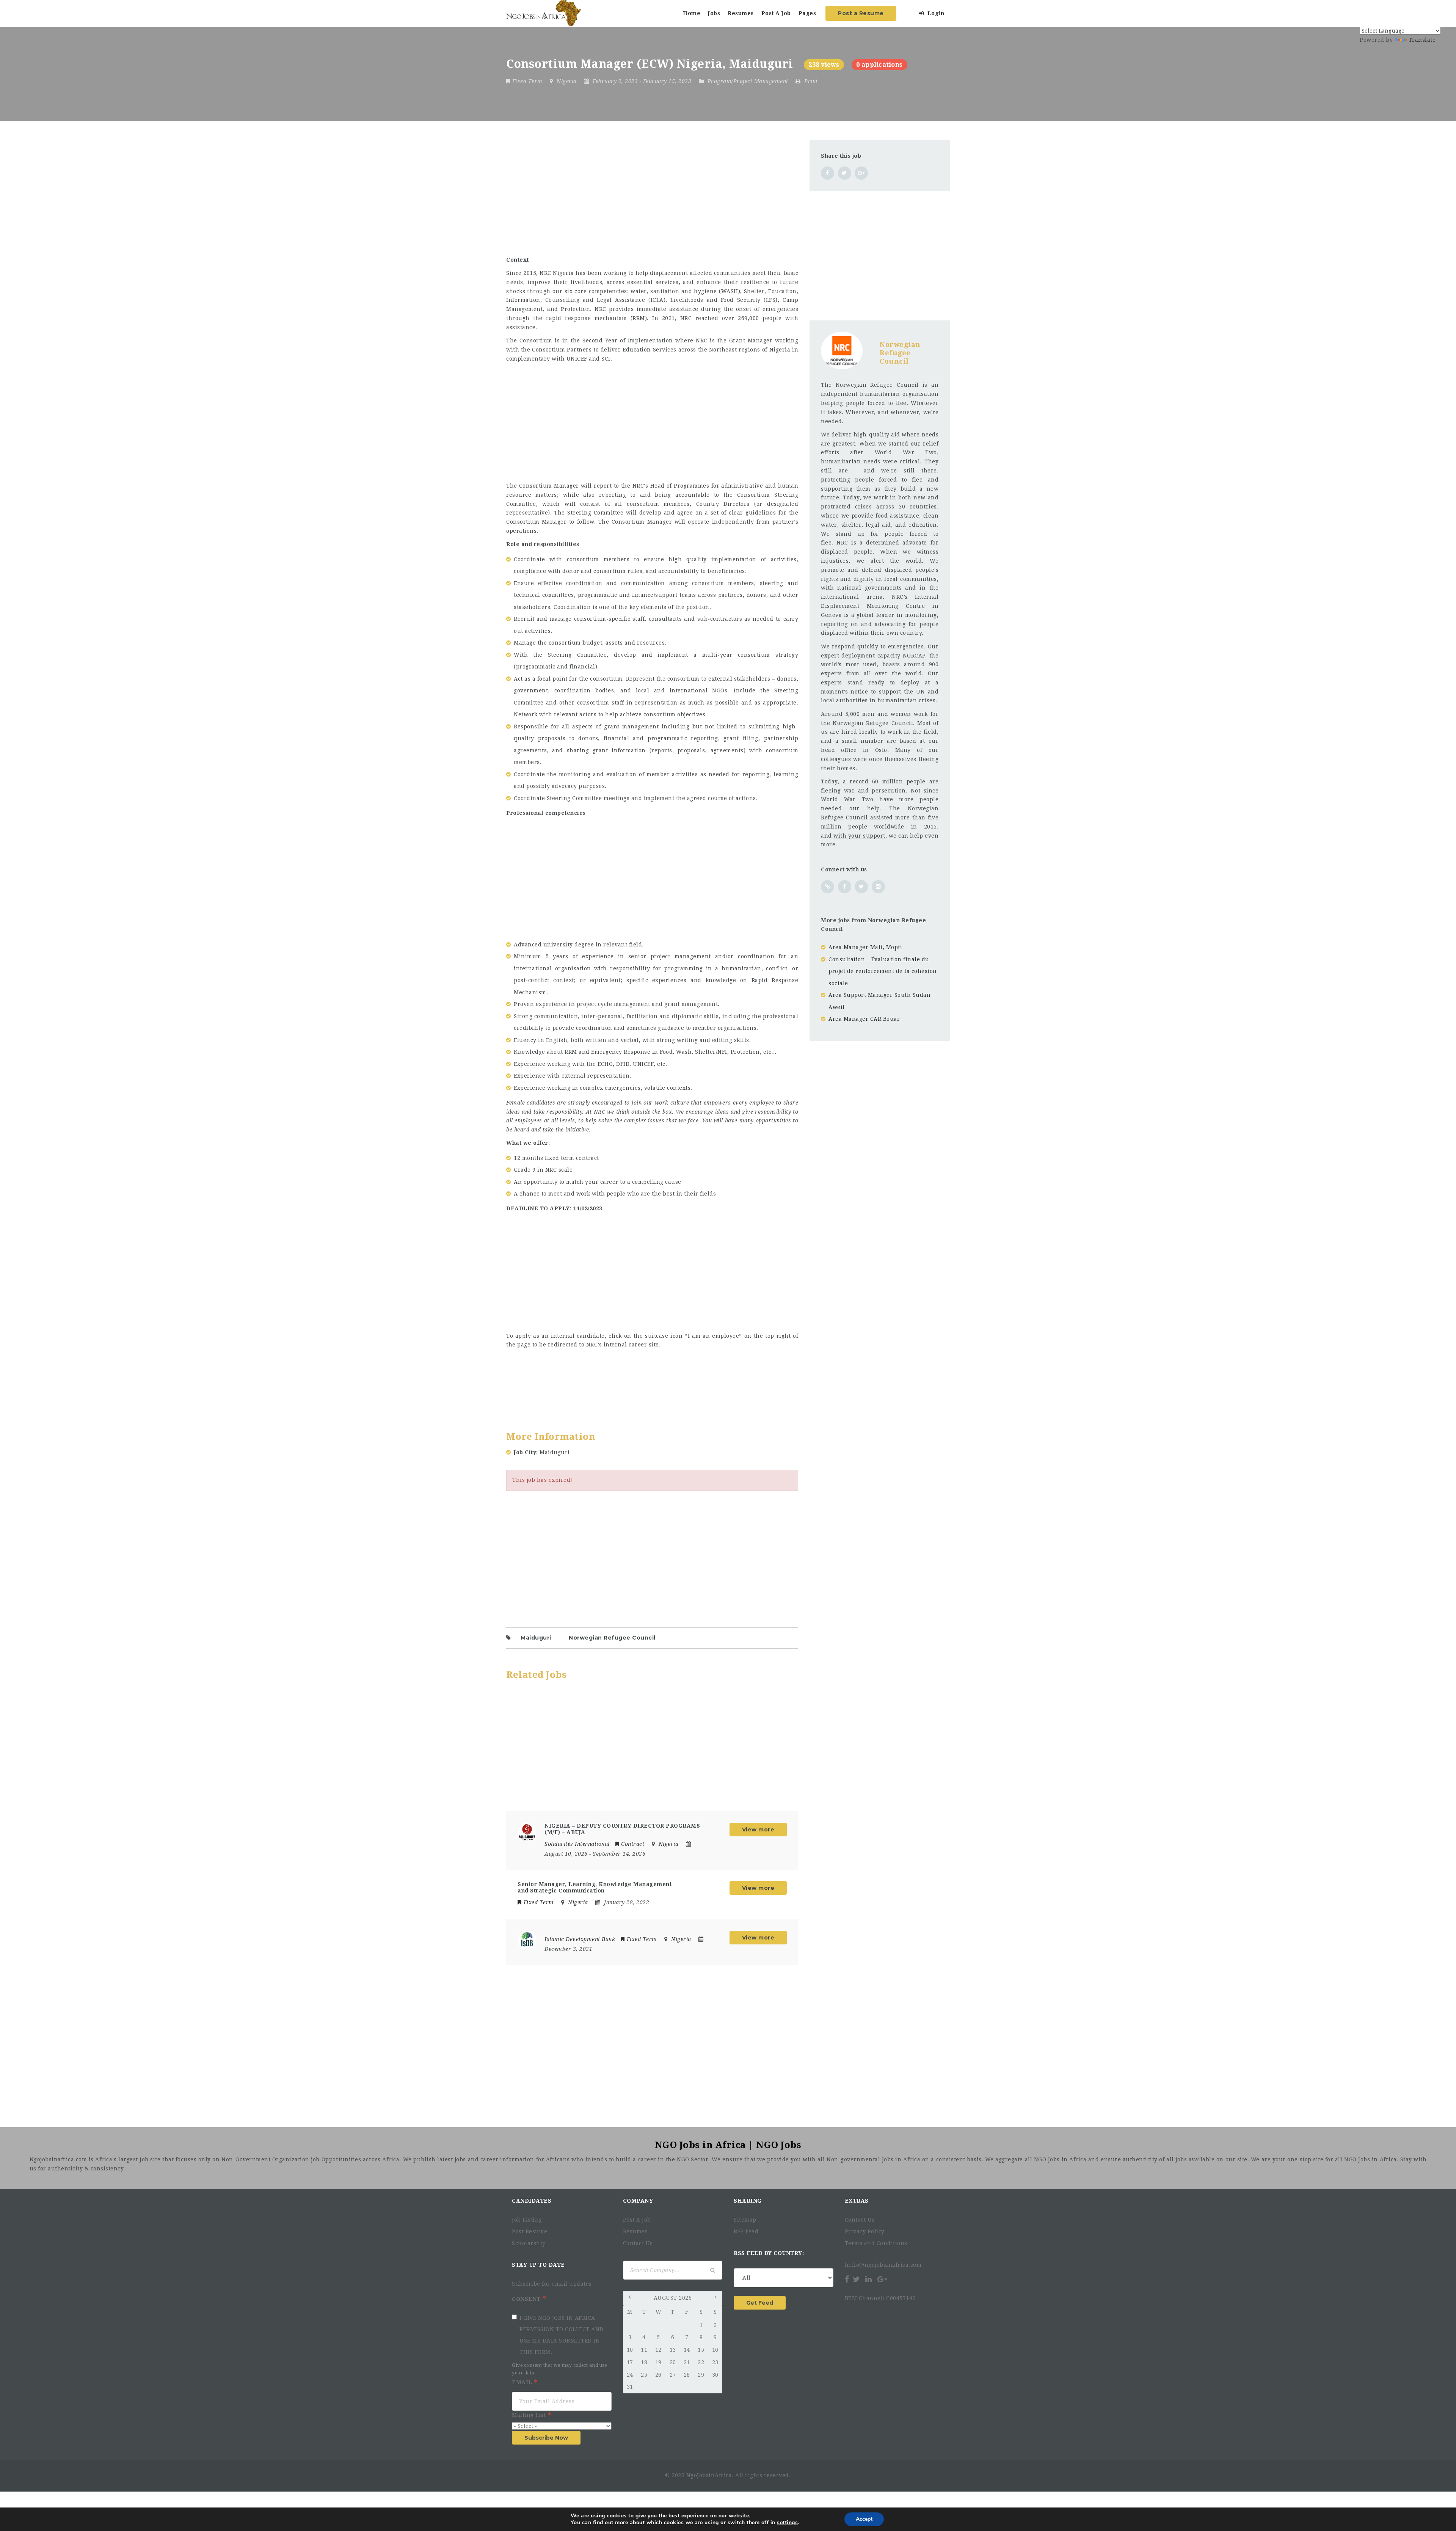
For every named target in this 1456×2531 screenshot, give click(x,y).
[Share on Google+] (861, 173)
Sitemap (745, 2220)
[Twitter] (857, 2279)
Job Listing (527, 2220)
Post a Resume (861, 13)
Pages (807, 13)
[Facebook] (848, 2279)
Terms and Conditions (876, 2243)
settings (787, 2523)
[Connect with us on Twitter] (861, 887)
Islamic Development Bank (580, 1939)
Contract (633, 1844)
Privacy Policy (865, 2231)
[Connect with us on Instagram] (878, 887)
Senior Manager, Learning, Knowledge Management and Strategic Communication (595, 1887)
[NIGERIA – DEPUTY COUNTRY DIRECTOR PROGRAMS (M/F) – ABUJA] (527, 1832)
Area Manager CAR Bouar (864, 1019)
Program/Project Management (748, 81)
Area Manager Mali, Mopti (865, 947)
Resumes (741, 13)
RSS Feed (746, 2231)
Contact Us (638, 2243)
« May (631, 2299)
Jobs (714, 13)
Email (523, 2382)
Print (810, 81)
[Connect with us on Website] (828, 887)
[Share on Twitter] (845, 173)
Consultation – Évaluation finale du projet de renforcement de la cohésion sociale (883, 971)
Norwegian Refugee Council (612, 1638)
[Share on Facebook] (828, 173)
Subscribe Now (546, 2438)
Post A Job (776, 13)
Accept (864, 2519)
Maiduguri (536, 1638)
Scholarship (529, 2243)
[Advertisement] (652, 193)
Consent (527, 2299)
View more (758, 1830)
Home (692, 13)
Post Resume (530, 2231)
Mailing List (530, 2415)
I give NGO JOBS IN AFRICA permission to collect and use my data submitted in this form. (562, 2335)
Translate (1422, 40)
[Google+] (882, 2279)
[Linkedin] (869, 2279)
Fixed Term (527, 81)
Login (935, 13)
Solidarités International (577, 1844)
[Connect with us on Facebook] (845, 887)
